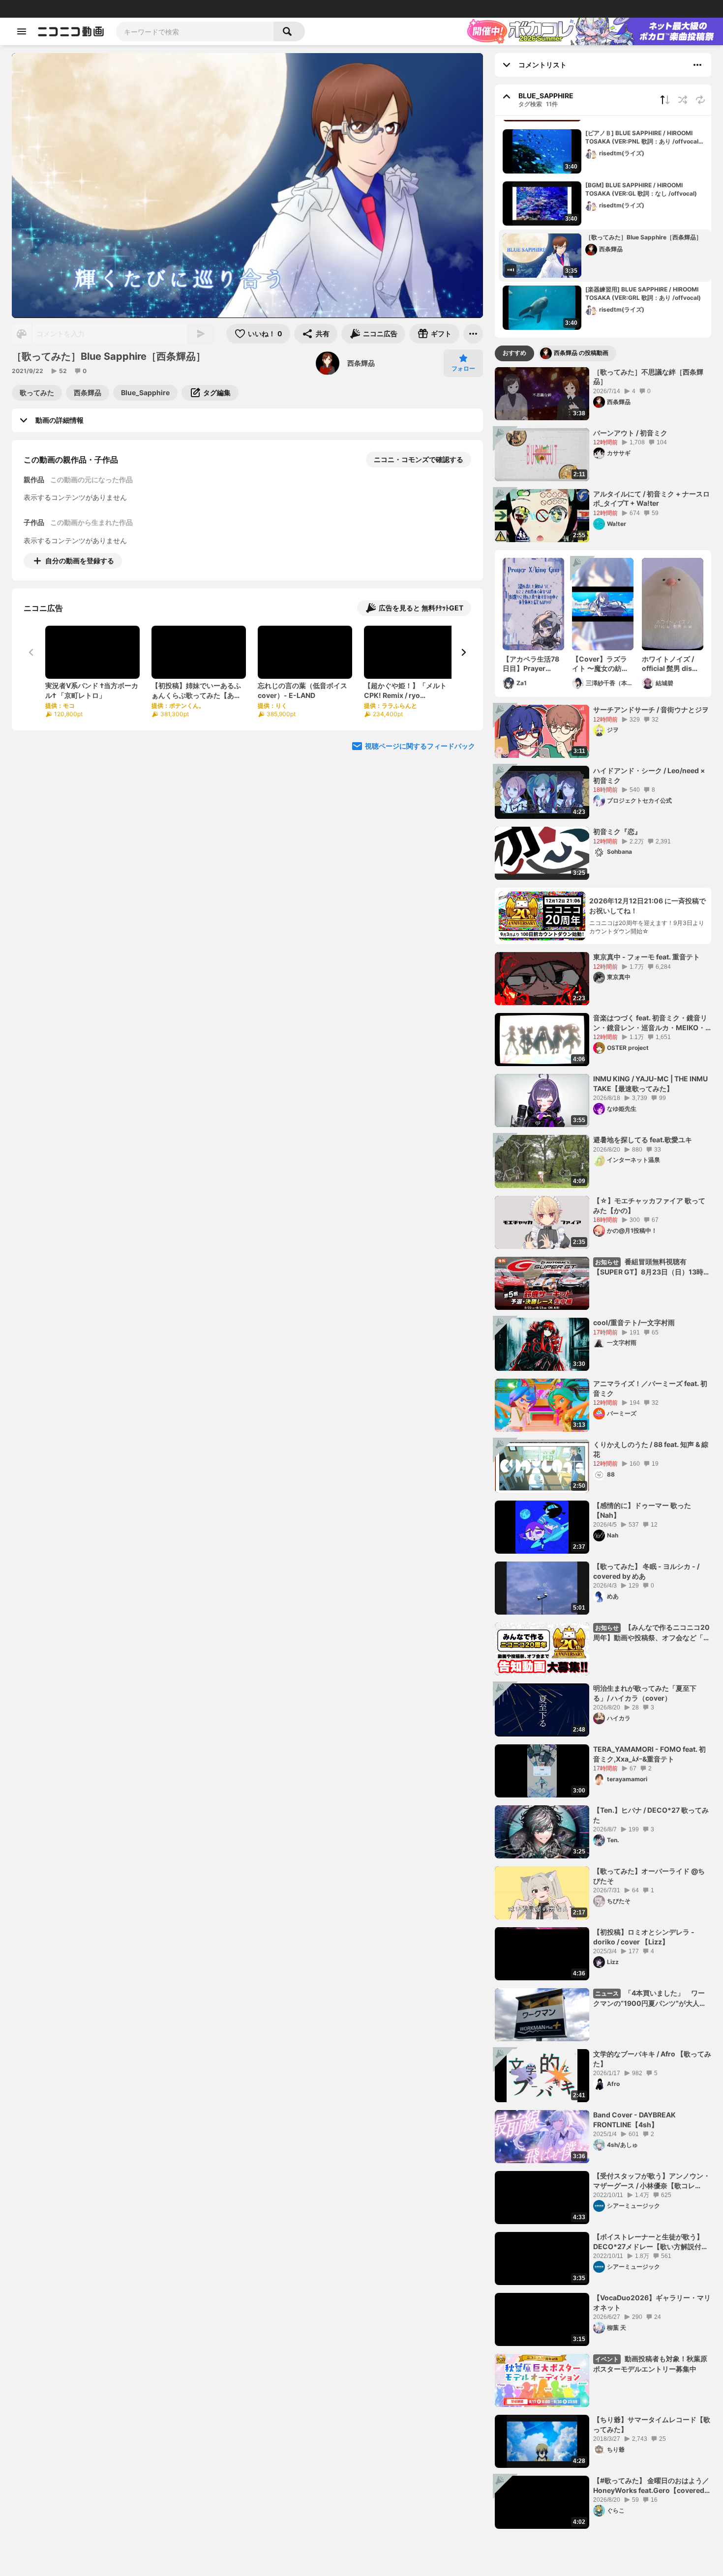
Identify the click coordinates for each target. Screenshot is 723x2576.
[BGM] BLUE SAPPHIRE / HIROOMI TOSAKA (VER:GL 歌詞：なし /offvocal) (641, 189)
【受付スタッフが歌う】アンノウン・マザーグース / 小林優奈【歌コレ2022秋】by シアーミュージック (652, 2181)
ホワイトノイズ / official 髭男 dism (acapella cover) (670, 664)
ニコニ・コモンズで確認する (419, 459)
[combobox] (195, 31)
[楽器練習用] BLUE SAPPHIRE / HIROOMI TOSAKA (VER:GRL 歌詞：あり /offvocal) (643, 293)
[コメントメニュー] (697, 65)
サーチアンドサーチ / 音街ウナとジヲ (651, 709)
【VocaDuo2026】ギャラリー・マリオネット (652, 2302)
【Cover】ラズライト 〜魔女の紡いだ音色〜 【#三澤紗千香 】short (602, 664)
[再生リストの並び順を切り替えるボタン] (665, 100)
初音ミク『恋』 (617, 831)
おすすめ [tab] (514, 353)
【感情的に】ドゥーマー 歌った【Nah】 (642, 1510)
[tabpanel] (603, 1448)
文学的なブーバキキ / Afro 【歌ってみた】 (652, 2059)
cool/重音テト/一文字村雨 (634, 1322)
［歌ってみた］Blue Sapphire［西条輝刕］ (644, 237)
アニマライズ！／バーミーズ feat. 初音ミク (650, 1388)
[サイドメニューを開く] (22, 31)
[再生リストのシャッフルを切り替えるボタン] (683, 100)
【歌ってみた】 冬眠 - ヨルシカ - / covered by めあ (646, 1571)
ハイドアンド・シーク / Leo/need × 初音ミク (649, 775)
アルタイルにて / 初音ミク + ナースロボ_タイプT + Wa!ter (651, 499)
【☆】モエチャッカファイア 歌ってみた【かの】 (649, 1205)
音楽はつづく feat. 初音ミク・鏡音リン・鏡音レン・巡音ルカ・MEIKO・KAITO (650, 1023)
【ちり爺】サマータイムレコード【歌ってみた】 (652, 2424)
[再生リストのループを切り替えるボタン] (700, 100)
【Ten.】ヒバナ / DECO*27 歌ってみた (651, 1815)
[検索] (289, 31)
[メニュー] (473, 334)
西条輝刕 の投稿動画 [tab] (581, 353)
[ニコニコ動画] (71, 31)
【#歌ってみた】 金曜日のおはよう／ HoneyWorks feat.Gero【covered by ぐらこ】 (651, 2486)
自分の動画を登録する (80, 561)
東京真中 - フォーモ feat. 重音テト (647, 957)
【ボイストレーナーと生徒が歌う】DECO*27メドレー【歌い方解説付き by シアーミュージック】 (651, 2242)
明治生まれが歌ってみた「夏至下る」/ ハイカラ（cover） (645, 1693)
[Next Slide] (463, 652)
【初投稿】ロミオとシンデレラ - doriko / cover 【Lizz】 (644, 1937)
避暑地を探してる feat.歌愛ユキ (643, 1140)
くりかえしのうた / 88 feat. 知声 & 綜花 (651, 1449)
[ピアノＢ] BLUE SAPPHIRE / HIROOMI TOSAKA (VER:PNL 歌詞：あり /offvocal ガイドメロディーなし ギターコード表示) (645, 138)
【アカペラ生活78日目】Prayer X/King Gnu (531, 664)
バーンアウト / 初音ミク (630, 433)
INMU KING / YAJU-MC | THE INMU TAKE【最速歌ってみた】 (650, 1084)
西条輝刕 (361, 363)
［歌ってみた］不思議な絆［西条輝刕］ (648, 377)
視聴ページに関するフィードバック (420, 746)
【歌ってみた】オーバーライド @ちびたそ (649, 1876)
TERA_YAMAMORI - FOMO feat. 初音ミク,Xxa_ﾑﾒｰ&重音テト (649, 1754)
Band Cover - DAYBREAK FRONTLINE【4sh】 (634, 2120)
